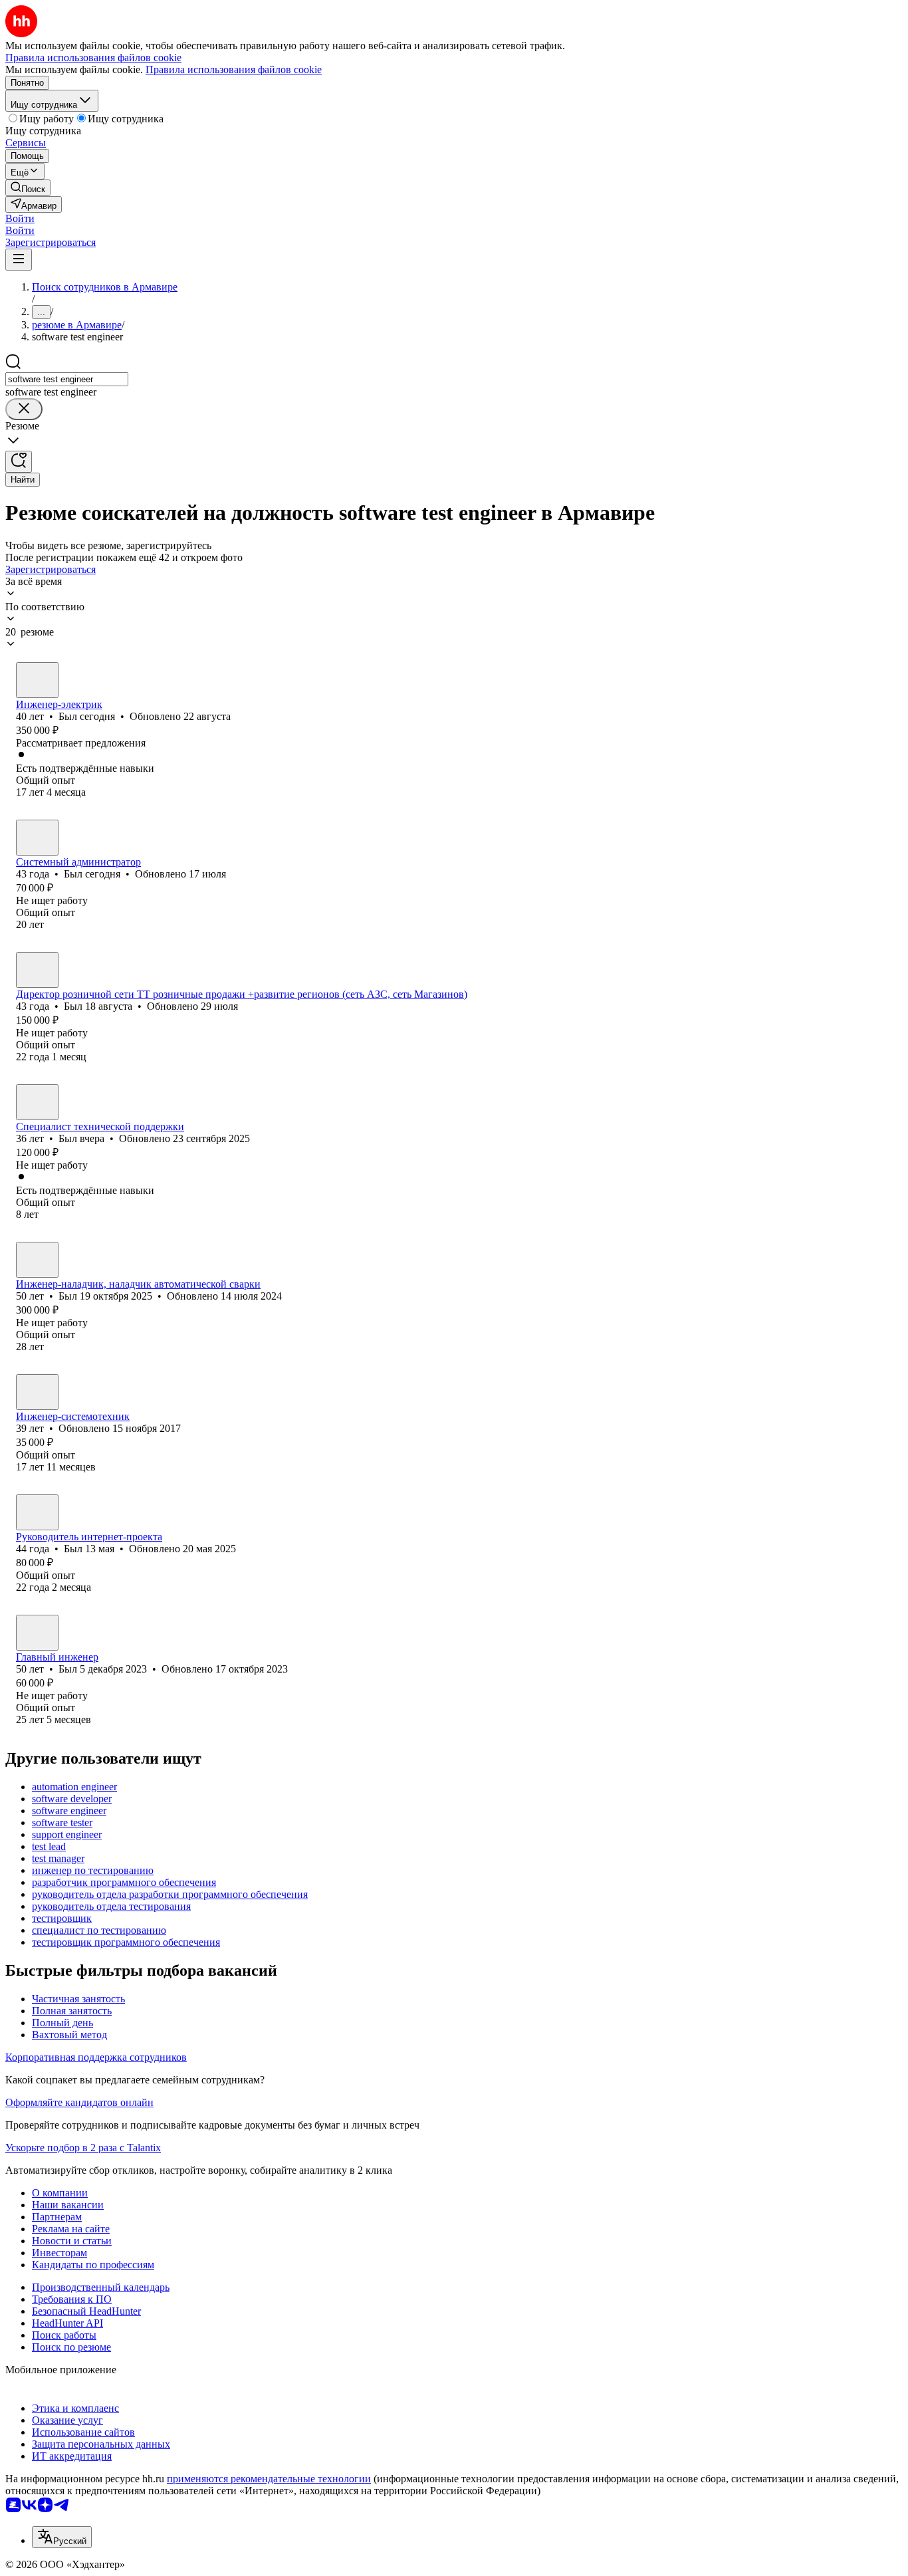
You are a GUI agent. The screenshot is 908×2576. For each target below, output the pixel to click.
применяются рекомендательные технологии (269, 2479)
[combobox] (67, 379)
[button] (20, 218)
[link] (28, 188)
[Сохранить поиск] (19, 462)
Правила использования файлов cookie (234, 69)
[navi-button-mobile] (19, 260)
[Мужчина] (37, 680)
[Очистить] (24, 409)
